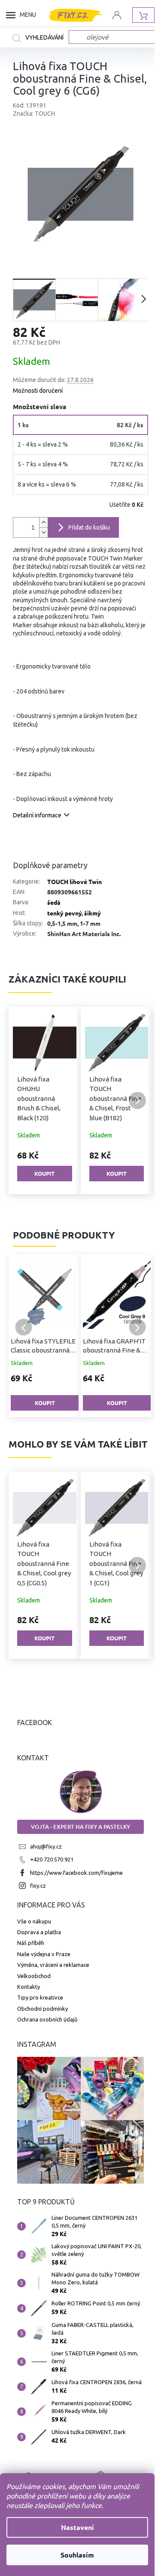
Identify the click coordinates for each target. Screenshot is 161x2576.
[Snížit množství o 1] (43, 532)
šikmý (93, 913)
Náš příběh (31, 1943)
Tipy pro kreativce (40, 1997)
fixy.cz (38, 1886)
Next (137, 1327)
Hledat (41, 38)
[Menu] (13, 15)
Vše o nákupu (34, 1921)
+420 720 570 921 (52, 1859)
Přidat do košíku (89, 527)
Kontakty (29, 1987)
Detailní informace (37, 815)
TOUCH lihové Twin (74, 881)
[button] (24, 1100)
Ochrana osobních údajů (47, 2019)
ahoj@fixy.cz (46, 1846)
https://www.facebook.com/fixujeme (76, 1873)
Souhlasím (77, 2555)
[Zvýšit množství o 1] (43, 522)
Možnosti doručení (38, 391)
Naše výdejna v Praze (44, 1954)
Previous (24, 1327)
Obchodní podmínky (43, 2009)
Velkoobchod (34, 1976)
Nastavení (77, 2527)
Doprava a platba (39, 1932)
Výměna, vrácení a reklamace (53, 1965)
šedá (54, 902)
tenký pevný (64, 913)
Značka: (34, 114)
